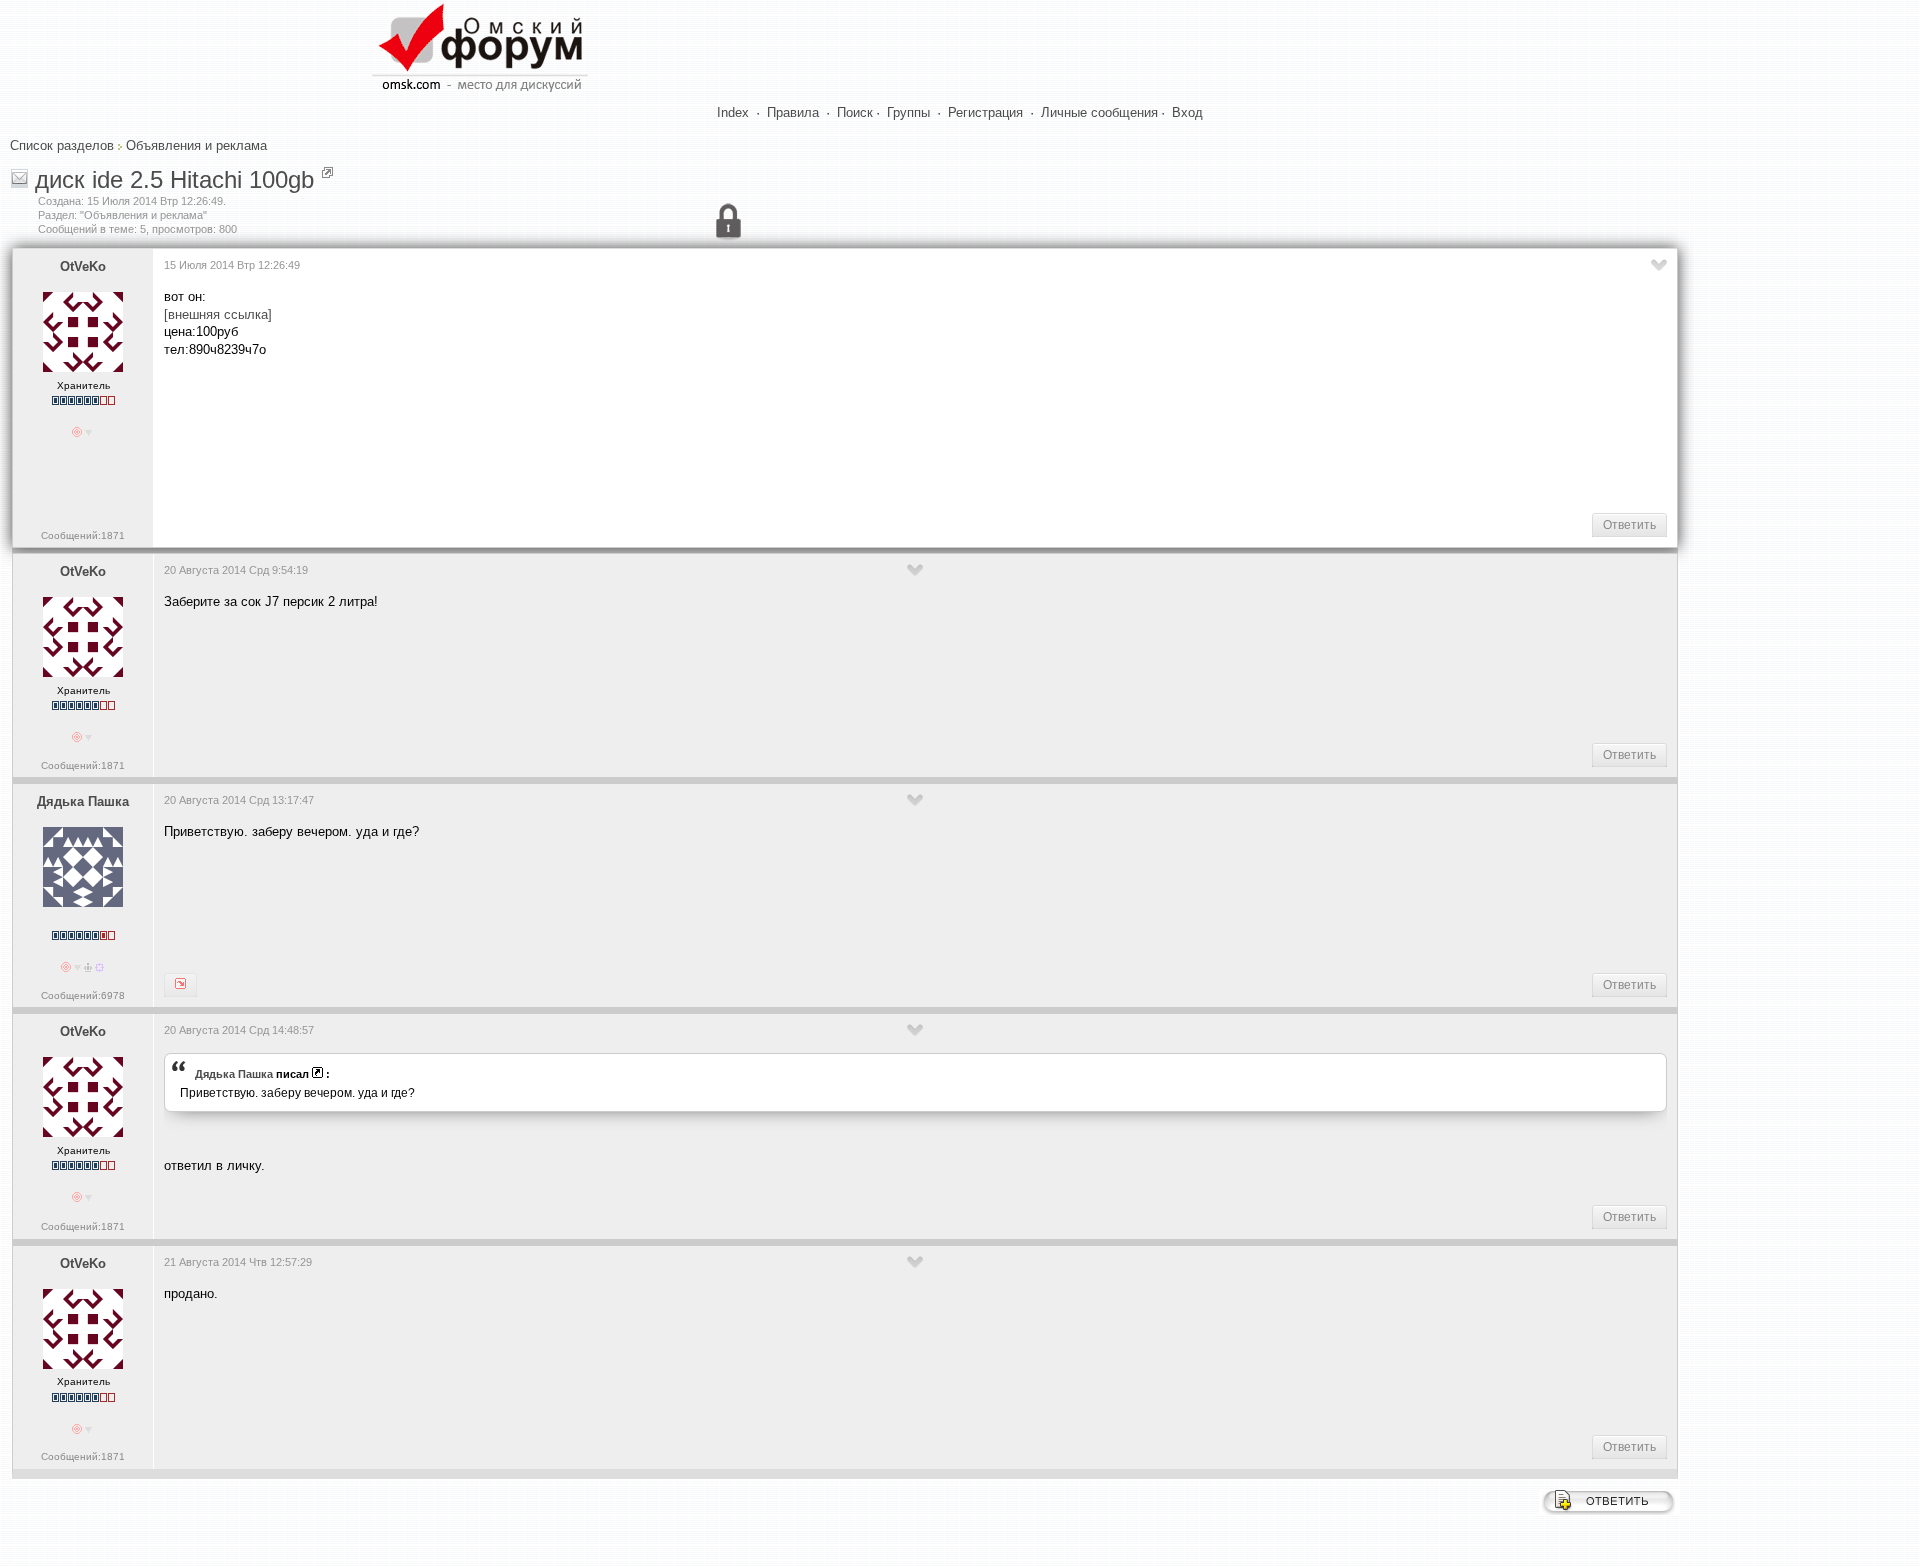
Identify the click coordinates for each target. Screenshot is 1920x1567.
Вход (1187, 112)
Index (733, 112)
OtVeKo (83, 266)
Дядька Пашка (83, 801)
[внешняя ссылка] (218, 314)
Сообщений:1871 (83, 535)
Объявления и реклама (196, 145)
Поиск (855, 112)
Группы (908, 112)
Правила (793, 112)
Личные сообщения (1099, 112)
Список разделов (62, 145)
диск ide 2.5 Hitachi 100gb (174, 179)
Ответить (1629, 525)
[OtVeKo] (180, 985)
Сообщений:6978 (83, 995)
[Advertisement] (528, 434)
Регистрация (985, 112)
